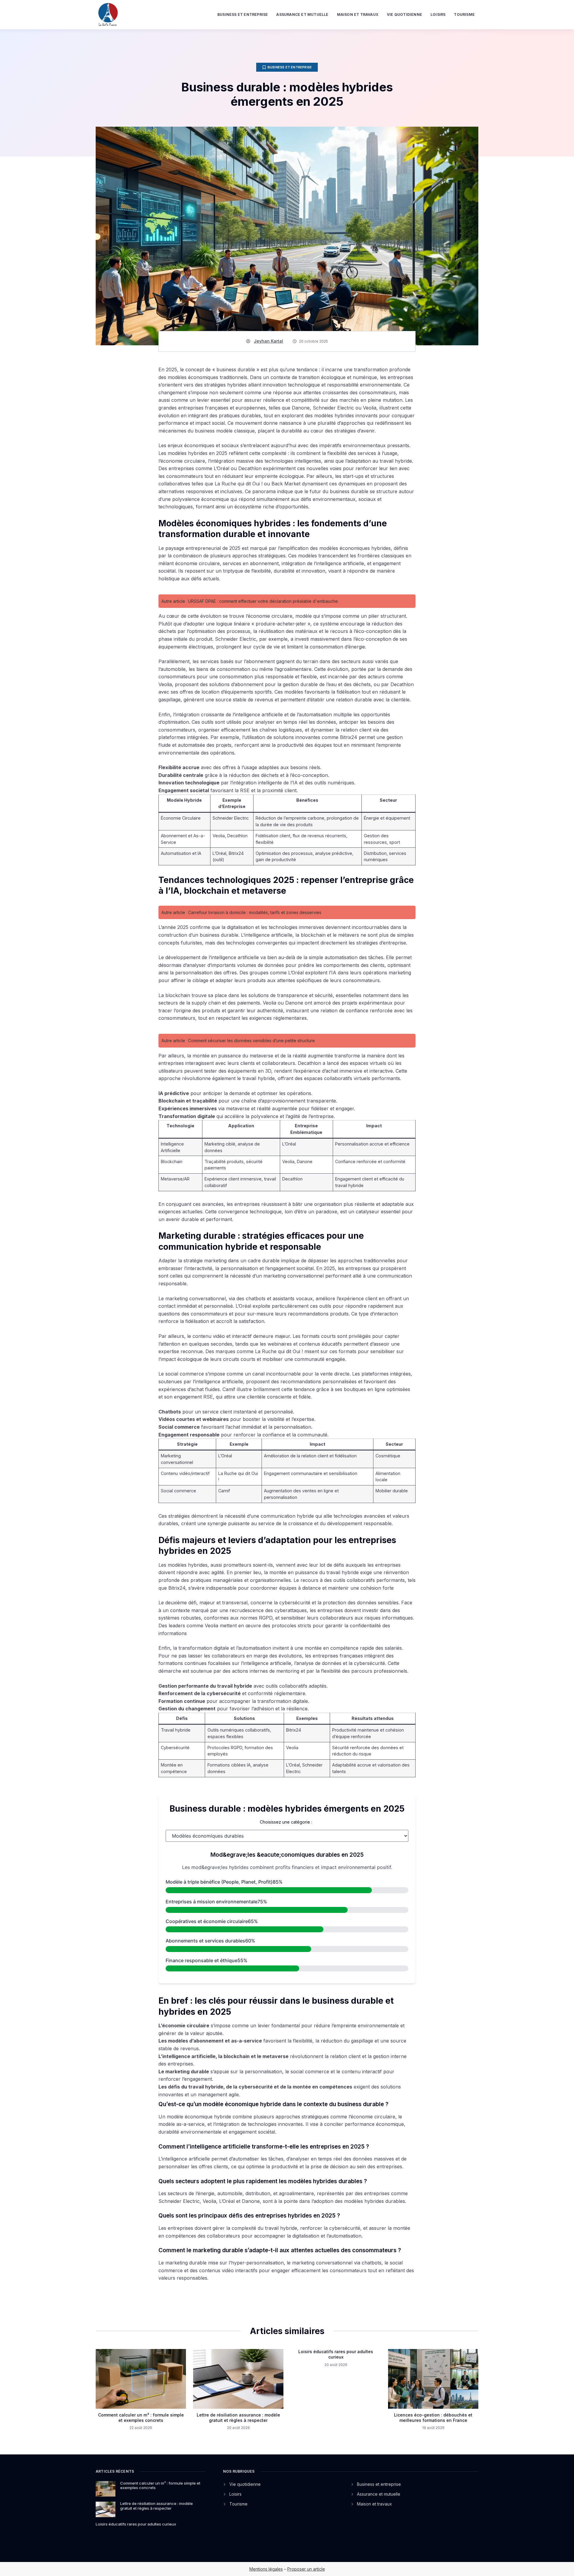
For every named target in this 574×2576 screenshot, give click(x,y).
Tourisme (464, 14)
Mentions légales (266, 2569)
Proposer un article (306, 2569)
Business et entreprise (243, 14)
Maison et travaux (358, 14)
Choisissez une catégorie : (286, 1822)
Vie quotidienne (404, 14)
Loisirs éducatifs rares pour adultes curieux (336, 2354)
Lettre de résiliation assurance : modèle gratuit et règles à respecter (238, 2418)
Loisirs (438, 14)
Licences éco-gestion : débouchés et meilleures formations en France (433, 2418)
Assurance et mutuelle (302, 14)
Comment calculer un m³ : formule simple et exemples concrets (141, 2418)
